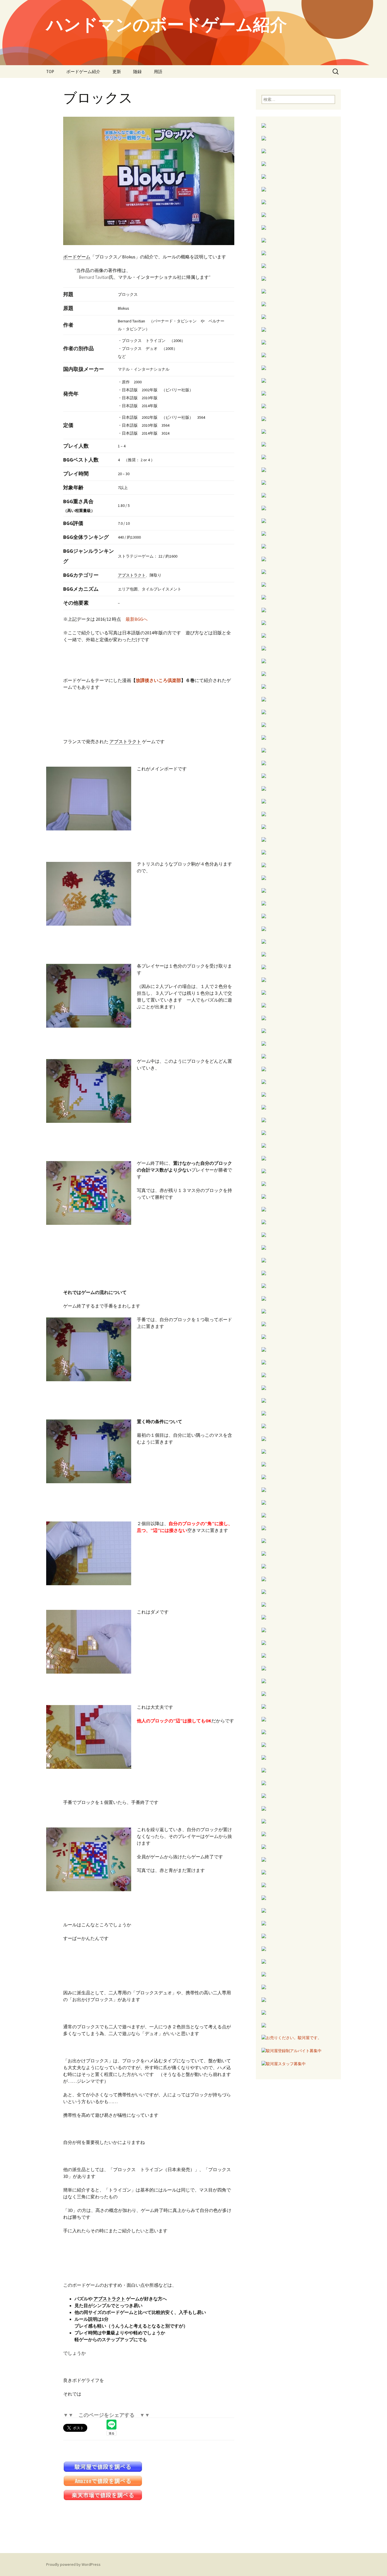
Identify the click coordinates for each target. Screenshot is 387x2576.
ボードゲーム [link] (77, 257)
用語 (158, 72)
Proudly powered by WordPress (73, 2564)
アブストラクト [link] (132, 575)
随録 (137, 72)
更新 (117, 72)
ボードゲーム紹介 (83, 72)
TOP (50, 72)
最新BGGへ (137, 619)
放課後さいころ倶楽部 (158, 680)
